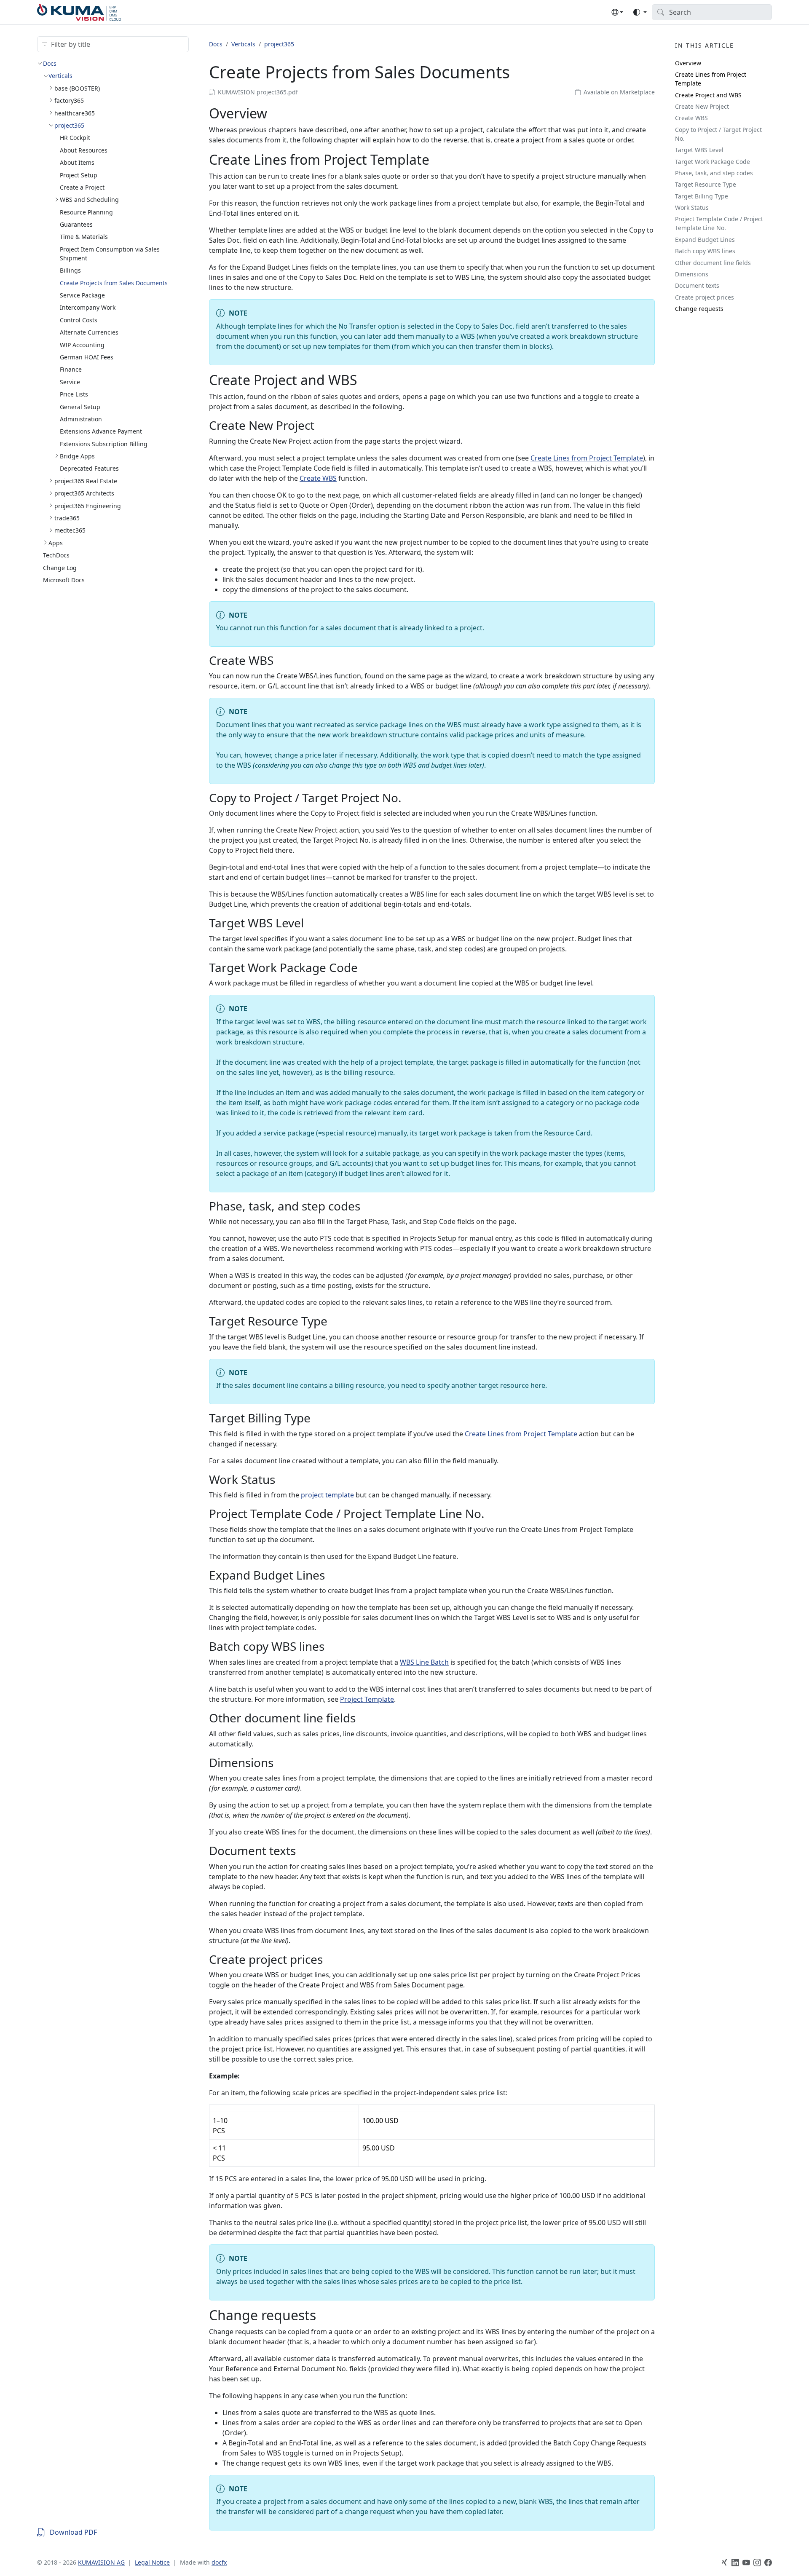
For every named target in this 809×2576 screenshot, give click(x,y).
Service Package (82, 295)
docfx (219, 2562)
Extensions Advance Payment (101, 431)
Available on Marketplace (619, 92)
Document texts (697, 285)
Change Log (60, 568)
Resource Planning (86, 212)
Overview (688, 63)
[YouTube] (746, 2563)
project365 (69, 125)
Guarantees (76, 224)
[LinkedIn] (735, 2563)
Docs (50, 63)
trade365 (67, 518)
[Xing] (724, 2563)
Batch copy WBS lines (705, 251)
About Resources (84, 150)
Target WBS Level (699, 150)
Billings (70, 270)
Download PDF (73, 2532)
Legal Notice (152, 2562)
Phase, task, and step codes (714, 173)
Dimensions (692, 274)
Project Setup (79, 175)
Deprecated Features (89, 468)
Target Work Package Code (713, 162)
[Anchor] (277, 113)
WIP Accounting (82, 345)
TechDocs (56, 555)
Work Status (692, 208)
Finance (71, 369)
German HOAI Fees (87, 357)
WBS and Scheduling (89, 199)
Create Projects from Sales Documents (114, 283)
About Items (77, 162)
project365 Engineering (88, 506)
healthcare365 (75, 113)
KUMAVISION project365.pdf (258, 92)
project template (327, 1495)
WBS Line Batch (424, 1662)
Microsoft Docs (64, 580)
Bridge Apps (77, 456)
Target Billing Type (702, 196)
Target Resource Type (706, 184)
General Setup (80, 407)
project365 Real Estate (86, 481)
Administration (81, 419)
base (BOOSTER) (77, 88)
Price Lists (74, 394)
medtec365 (70, 530)
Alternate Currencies (89, 332)
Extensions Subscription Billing (104, 444)
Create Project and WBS (708, 95)
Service (70, 382)
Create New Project (702, 106)
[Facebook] (768, 2563)
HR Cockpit (75, 138)
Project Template (367, 1699)
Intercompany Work (88, 307)
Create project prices (705, 297)
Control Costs (79, 320)
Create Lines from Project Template (587, 458)
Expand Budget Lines (705, 240)
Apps (56, 543)
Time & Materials (84, 237)
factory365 (69, 100)
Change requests (699, 309)
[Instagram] (757, 2563)
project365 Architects (84, 493)
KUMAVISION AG (101, 2562)
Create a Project (82, 187)
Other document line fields (713, 263)
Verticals (60, 76)
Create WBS (318, 478)
